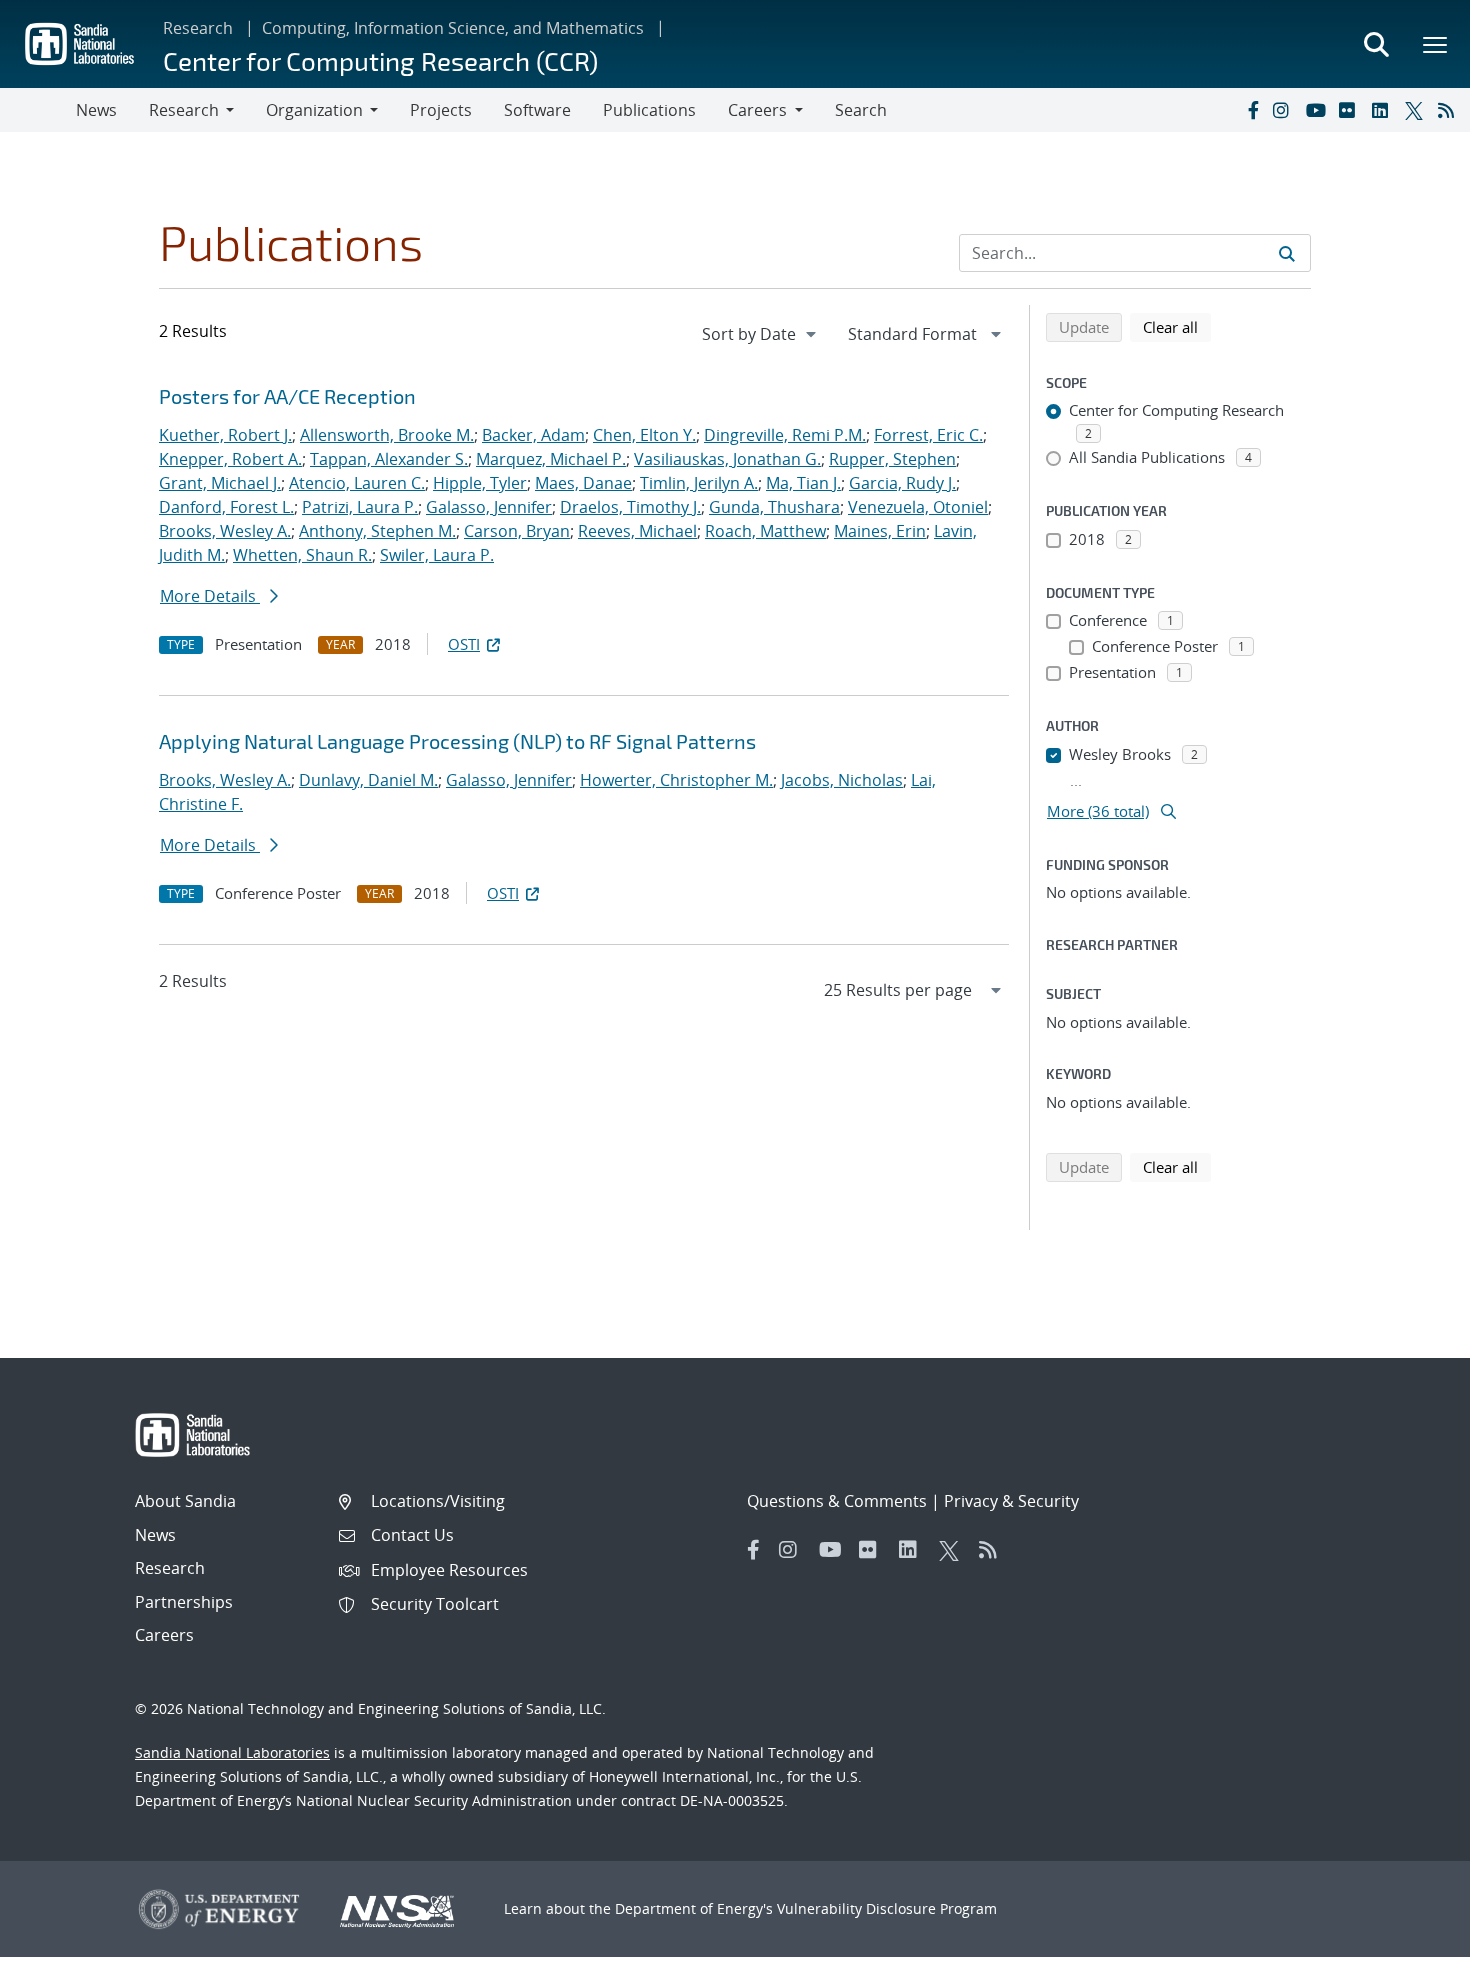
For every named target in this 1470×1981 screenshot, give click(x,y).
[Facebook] (1252, 110)
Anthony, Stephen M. (377, 531)
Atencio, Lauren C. (357, 483)
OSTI (464, 644)
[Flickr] (1351, 110)
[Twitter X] (1417, 110)
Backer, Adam (533, 435)
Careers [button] (757, 110)
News (96, 110)
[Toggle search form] (1376, 44)
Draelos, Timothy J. (630, 507)
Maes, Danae (583, 483)
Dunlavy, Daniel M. (368, 780)
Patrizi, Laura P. (360, 507)
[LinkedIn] (1384, 110)
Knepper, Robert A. (230, 459)
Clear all (1177, 326)
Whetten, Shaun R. (302, 555)
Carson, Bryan (517, 531)
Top (1410, 1958)
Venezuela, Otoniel (918, 507)
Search (861, 110)
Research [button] (184, 110)
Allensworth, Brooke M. (387, 435)
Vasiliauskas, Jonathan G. (727, 459)
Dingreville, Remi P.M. (785, 435)
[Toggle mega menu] (1436, 44)
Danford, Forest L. (226, 507)
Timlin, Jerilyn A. (699, 483)
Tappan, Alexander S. (389, 459)
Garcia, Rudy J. (902, 483)
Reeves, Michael (637, 531)
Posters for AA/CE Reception (287, 396)
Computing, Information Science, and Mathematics (453, 28)
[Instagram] (1285, 110)
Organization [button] (314, 110)
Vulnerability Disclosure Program (887, 1908)
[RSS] (1450, 110)
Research (198, 28)
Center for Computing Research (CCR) (380, 60)
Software (537, 110)
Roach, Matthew (765, 531)
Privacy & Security (1011, 1501)
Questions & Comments (837, 1501)
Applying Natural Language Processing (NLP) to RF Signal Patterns (457, 741)
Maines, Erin (880, 531)
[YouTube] (1318, 110)
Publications (649, 110)
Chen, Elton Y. (644, 435)
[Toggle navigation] (38, 110)
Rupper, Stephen (892, 459)
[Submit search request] (1287, 253)
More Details (210, 596)
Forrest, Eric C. (928, 435)
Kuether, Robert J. (225, 435)
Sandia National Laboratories (232, 1752)
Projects (441, 110)
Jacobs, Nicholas (842, 780)
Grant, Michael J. (220, 483)
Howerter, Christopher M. (676, 780)
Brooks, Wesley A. (225, 531)
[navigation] (761, 334)
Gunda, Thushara (774, 507)
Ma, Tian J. (803, 483)
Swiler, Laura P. (437, 555)
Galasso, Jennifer (489, 507)
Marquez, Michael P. (551, 459)
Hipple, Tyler (480, 483)
